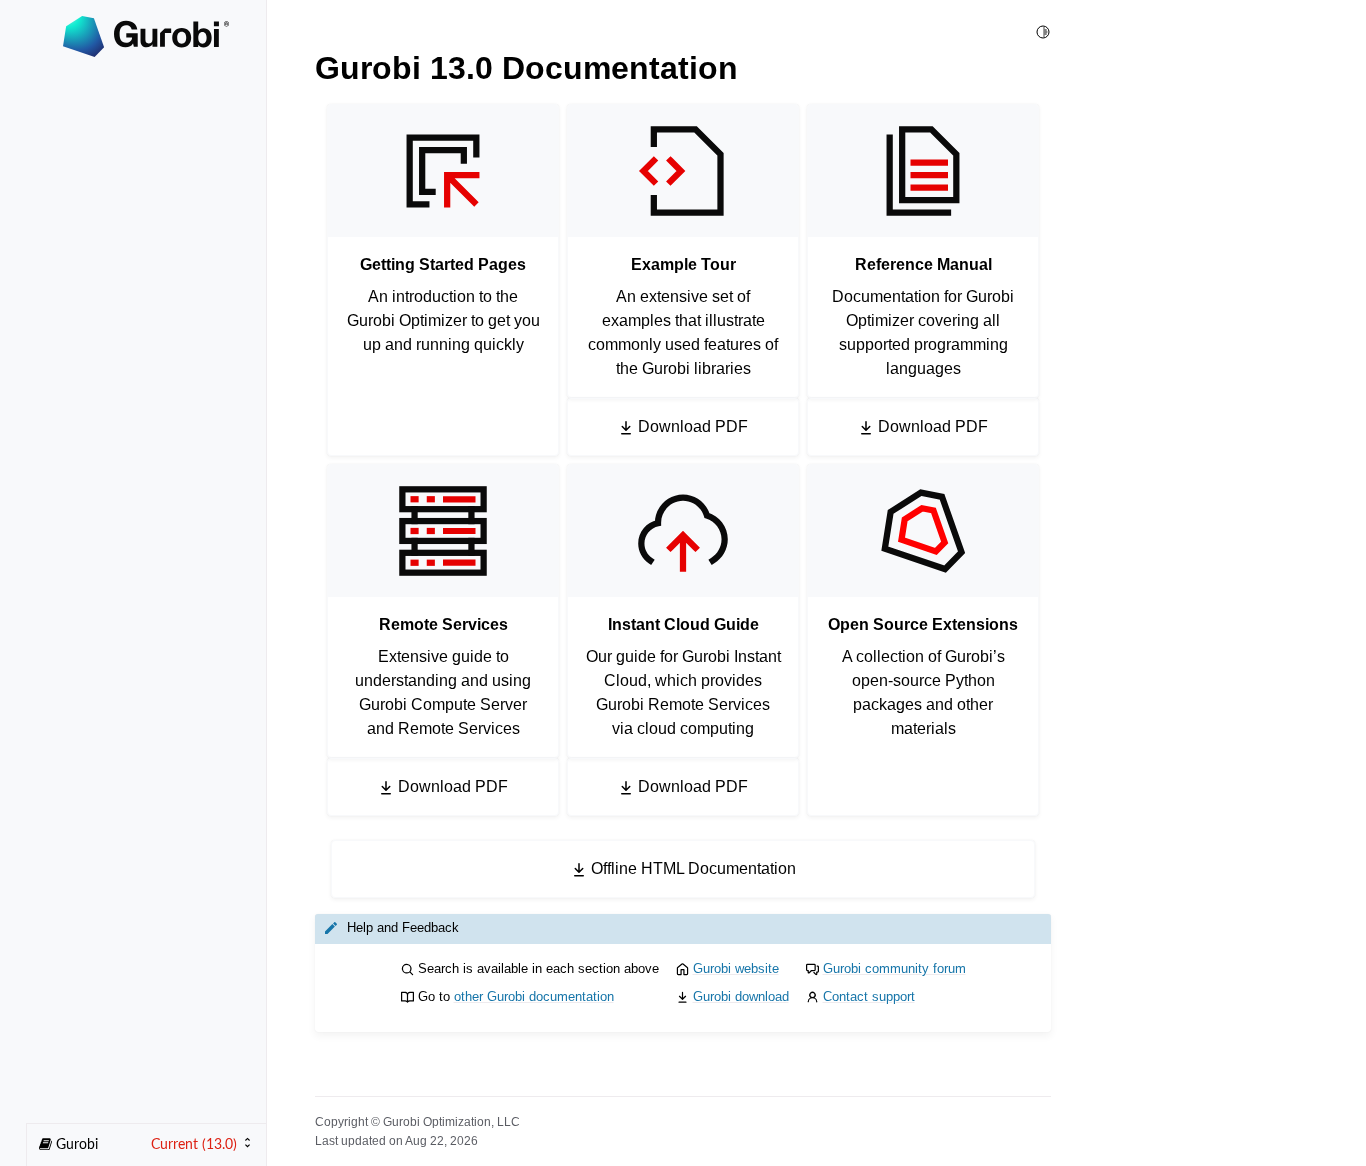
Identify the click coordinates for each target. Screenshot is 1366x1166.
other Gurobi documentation (534, 996)
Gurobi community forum (894, 968)
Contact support (869, 996)
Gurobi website (736, 968)
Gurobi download (741, 996)
